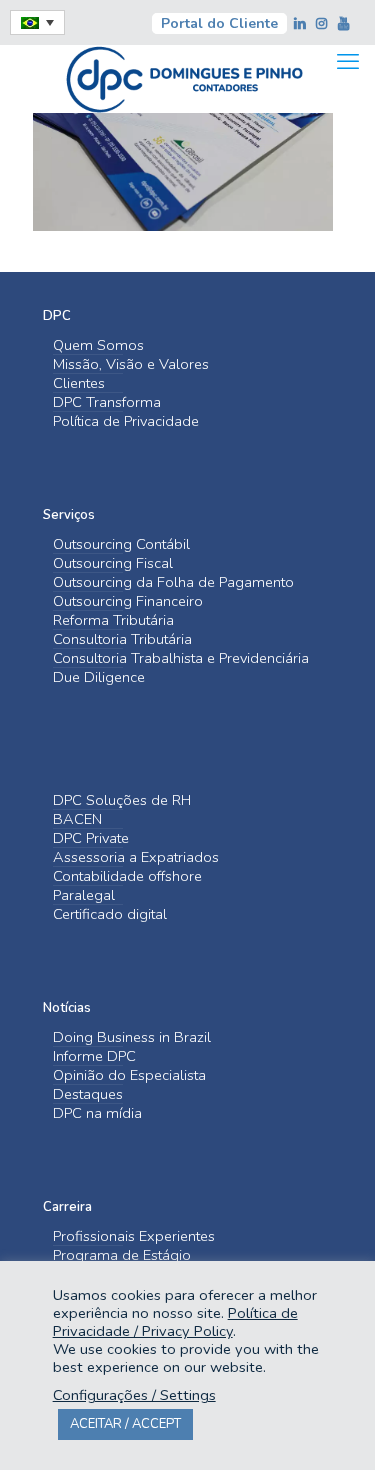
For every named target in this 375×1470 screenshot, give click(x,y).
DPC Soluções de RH (122, 800)
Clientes (79, 383)
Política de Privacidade (126, 421)
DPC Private (91, 838)
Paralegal (84, 895)
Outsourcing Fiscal (113, 563)
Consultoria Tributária (122, 639)
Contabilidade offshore (127, 876)
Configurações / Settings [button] (134, 1395)
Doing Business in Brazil (132, 1037)
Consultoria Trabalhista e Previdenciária (181, 658)
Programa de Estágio (122, 1255)
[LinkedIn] (301, 24)
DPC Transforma (107, 402)
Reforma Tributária (113, 620)
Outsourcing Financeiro (128, 601)
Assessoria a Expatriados (136, 857)
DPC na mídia (97, 1113)
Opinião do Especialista (129, 1075)
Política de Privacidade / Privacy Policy (175, 1322)
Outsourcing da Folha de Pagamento (173, 582)
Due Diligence (99, 677)
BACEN (77, 819)
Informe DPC (94, 1056)
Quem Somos (98, 345)
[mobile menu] (348, 62)
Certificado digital (110, 914)
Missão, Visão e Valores (131, 364)
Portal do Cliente (219, 23)
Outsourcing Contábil (121, 544)
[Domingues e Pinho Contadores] (184, 77)
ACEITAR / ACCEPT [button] (125, 1424)
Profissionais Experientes (134, 1236)
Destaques (88, 1094)
